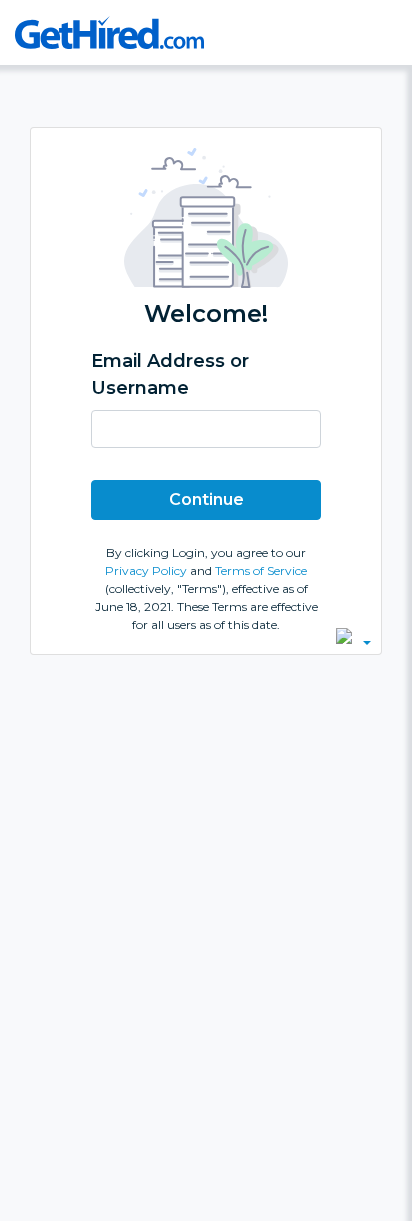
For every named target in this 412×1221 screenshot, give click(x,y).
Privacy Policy (147, 570)
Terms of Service (261, 570)
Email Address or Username (170, 374)
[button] (353, 636)
